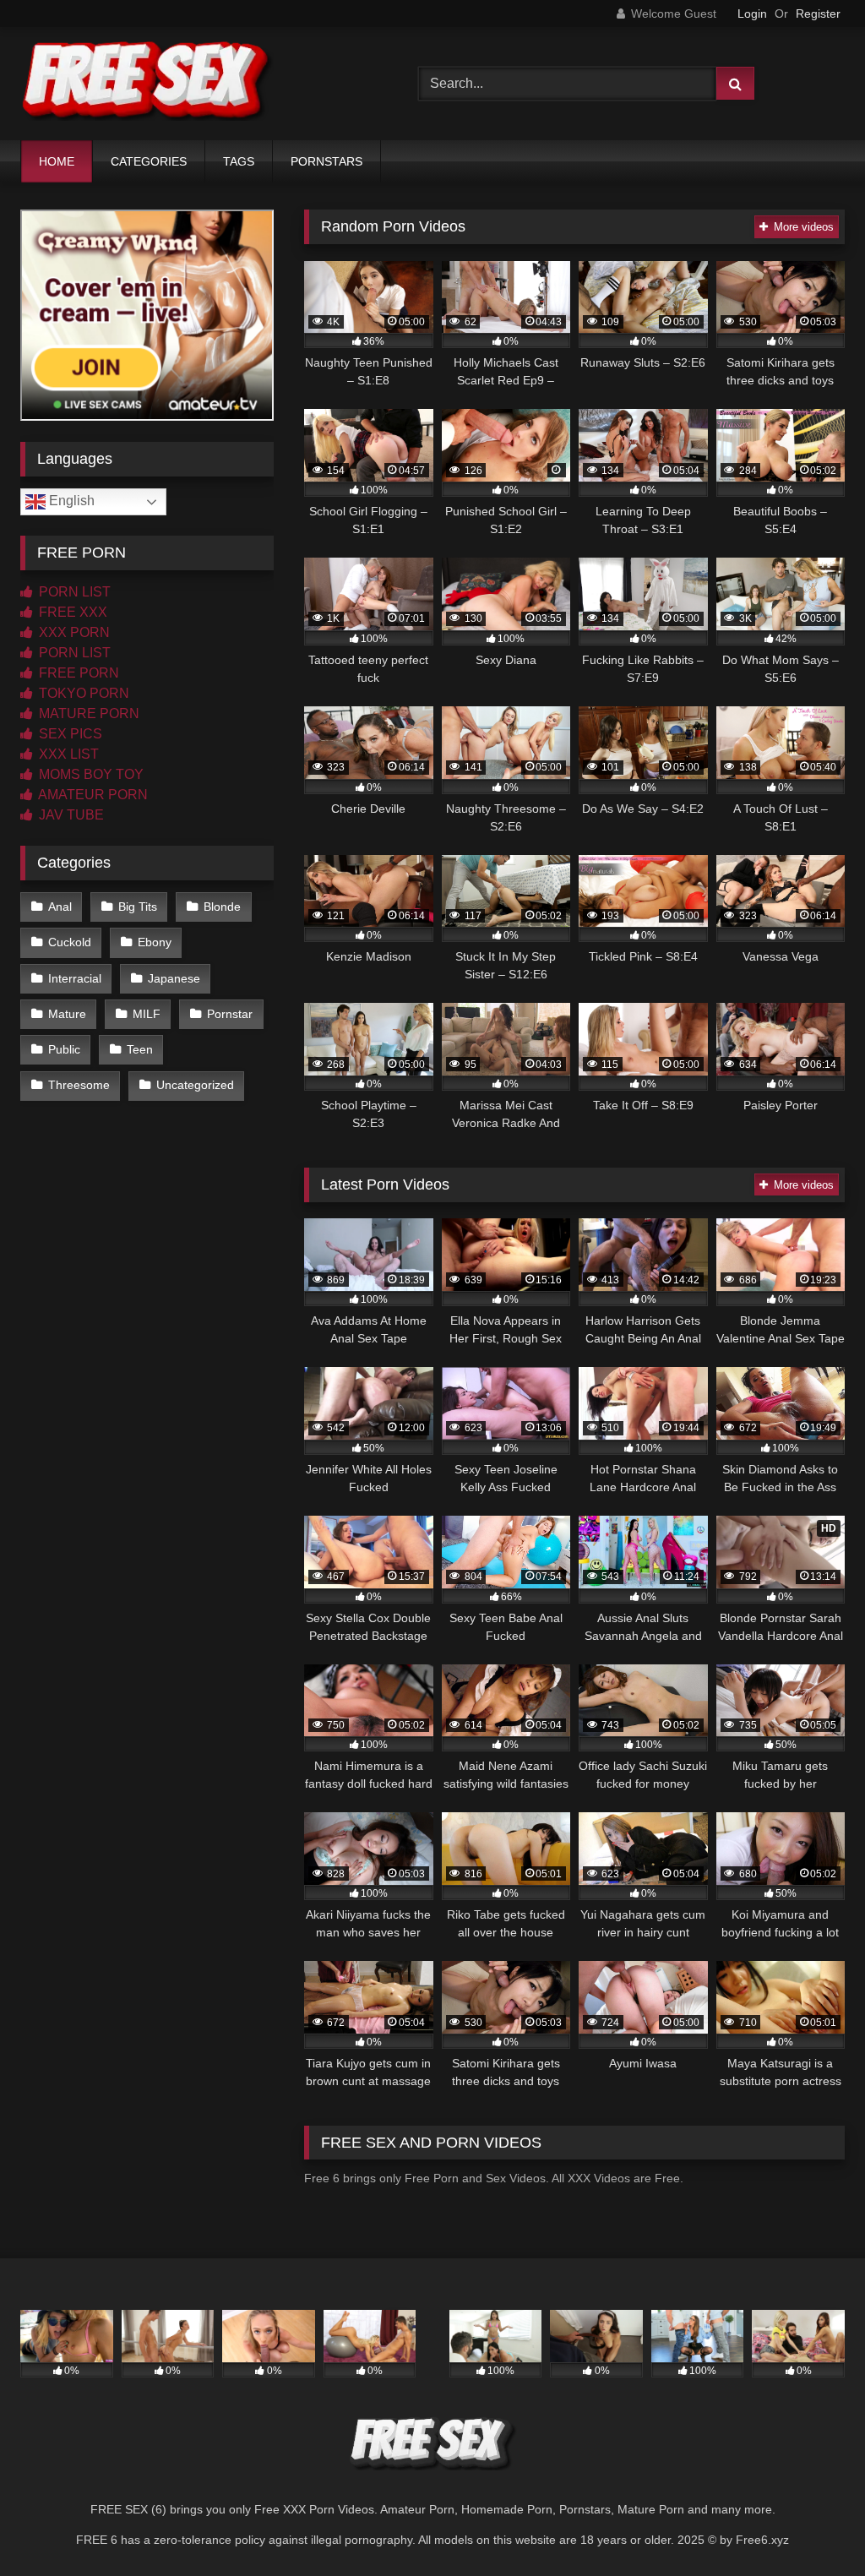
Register (818, 14)
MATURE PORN (87, 713)
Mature (67, 1014)
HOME (57, 161)
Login (752, 14)
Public (64, 1049)
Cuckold (70, 942)
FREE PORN (77, 673)
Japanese (174, 978)
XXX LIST (67, 754)
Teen (140, 1049)
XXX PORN (73, 632)
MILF (147, 1014)
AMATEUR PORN (92, 795)
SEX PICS (69, 734)
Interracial (75, 978)
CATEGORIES (149, 161)
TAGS (239, 161)
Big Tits (138, 907)
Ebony (155, 942)
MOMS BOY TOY (90, 774)
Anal (60, 907)
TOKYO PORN (82, 693)
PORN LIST (73, 592)
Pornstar (230, 1014)
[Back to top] (813, 2526)
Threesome (79, 1085)
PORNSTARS (326, 161)
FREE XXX (71, 612)
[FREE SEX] (193, 84)
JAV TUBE (70, 815)
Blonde (222, 907)
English (70, 501)
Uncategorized (195, 1085)
